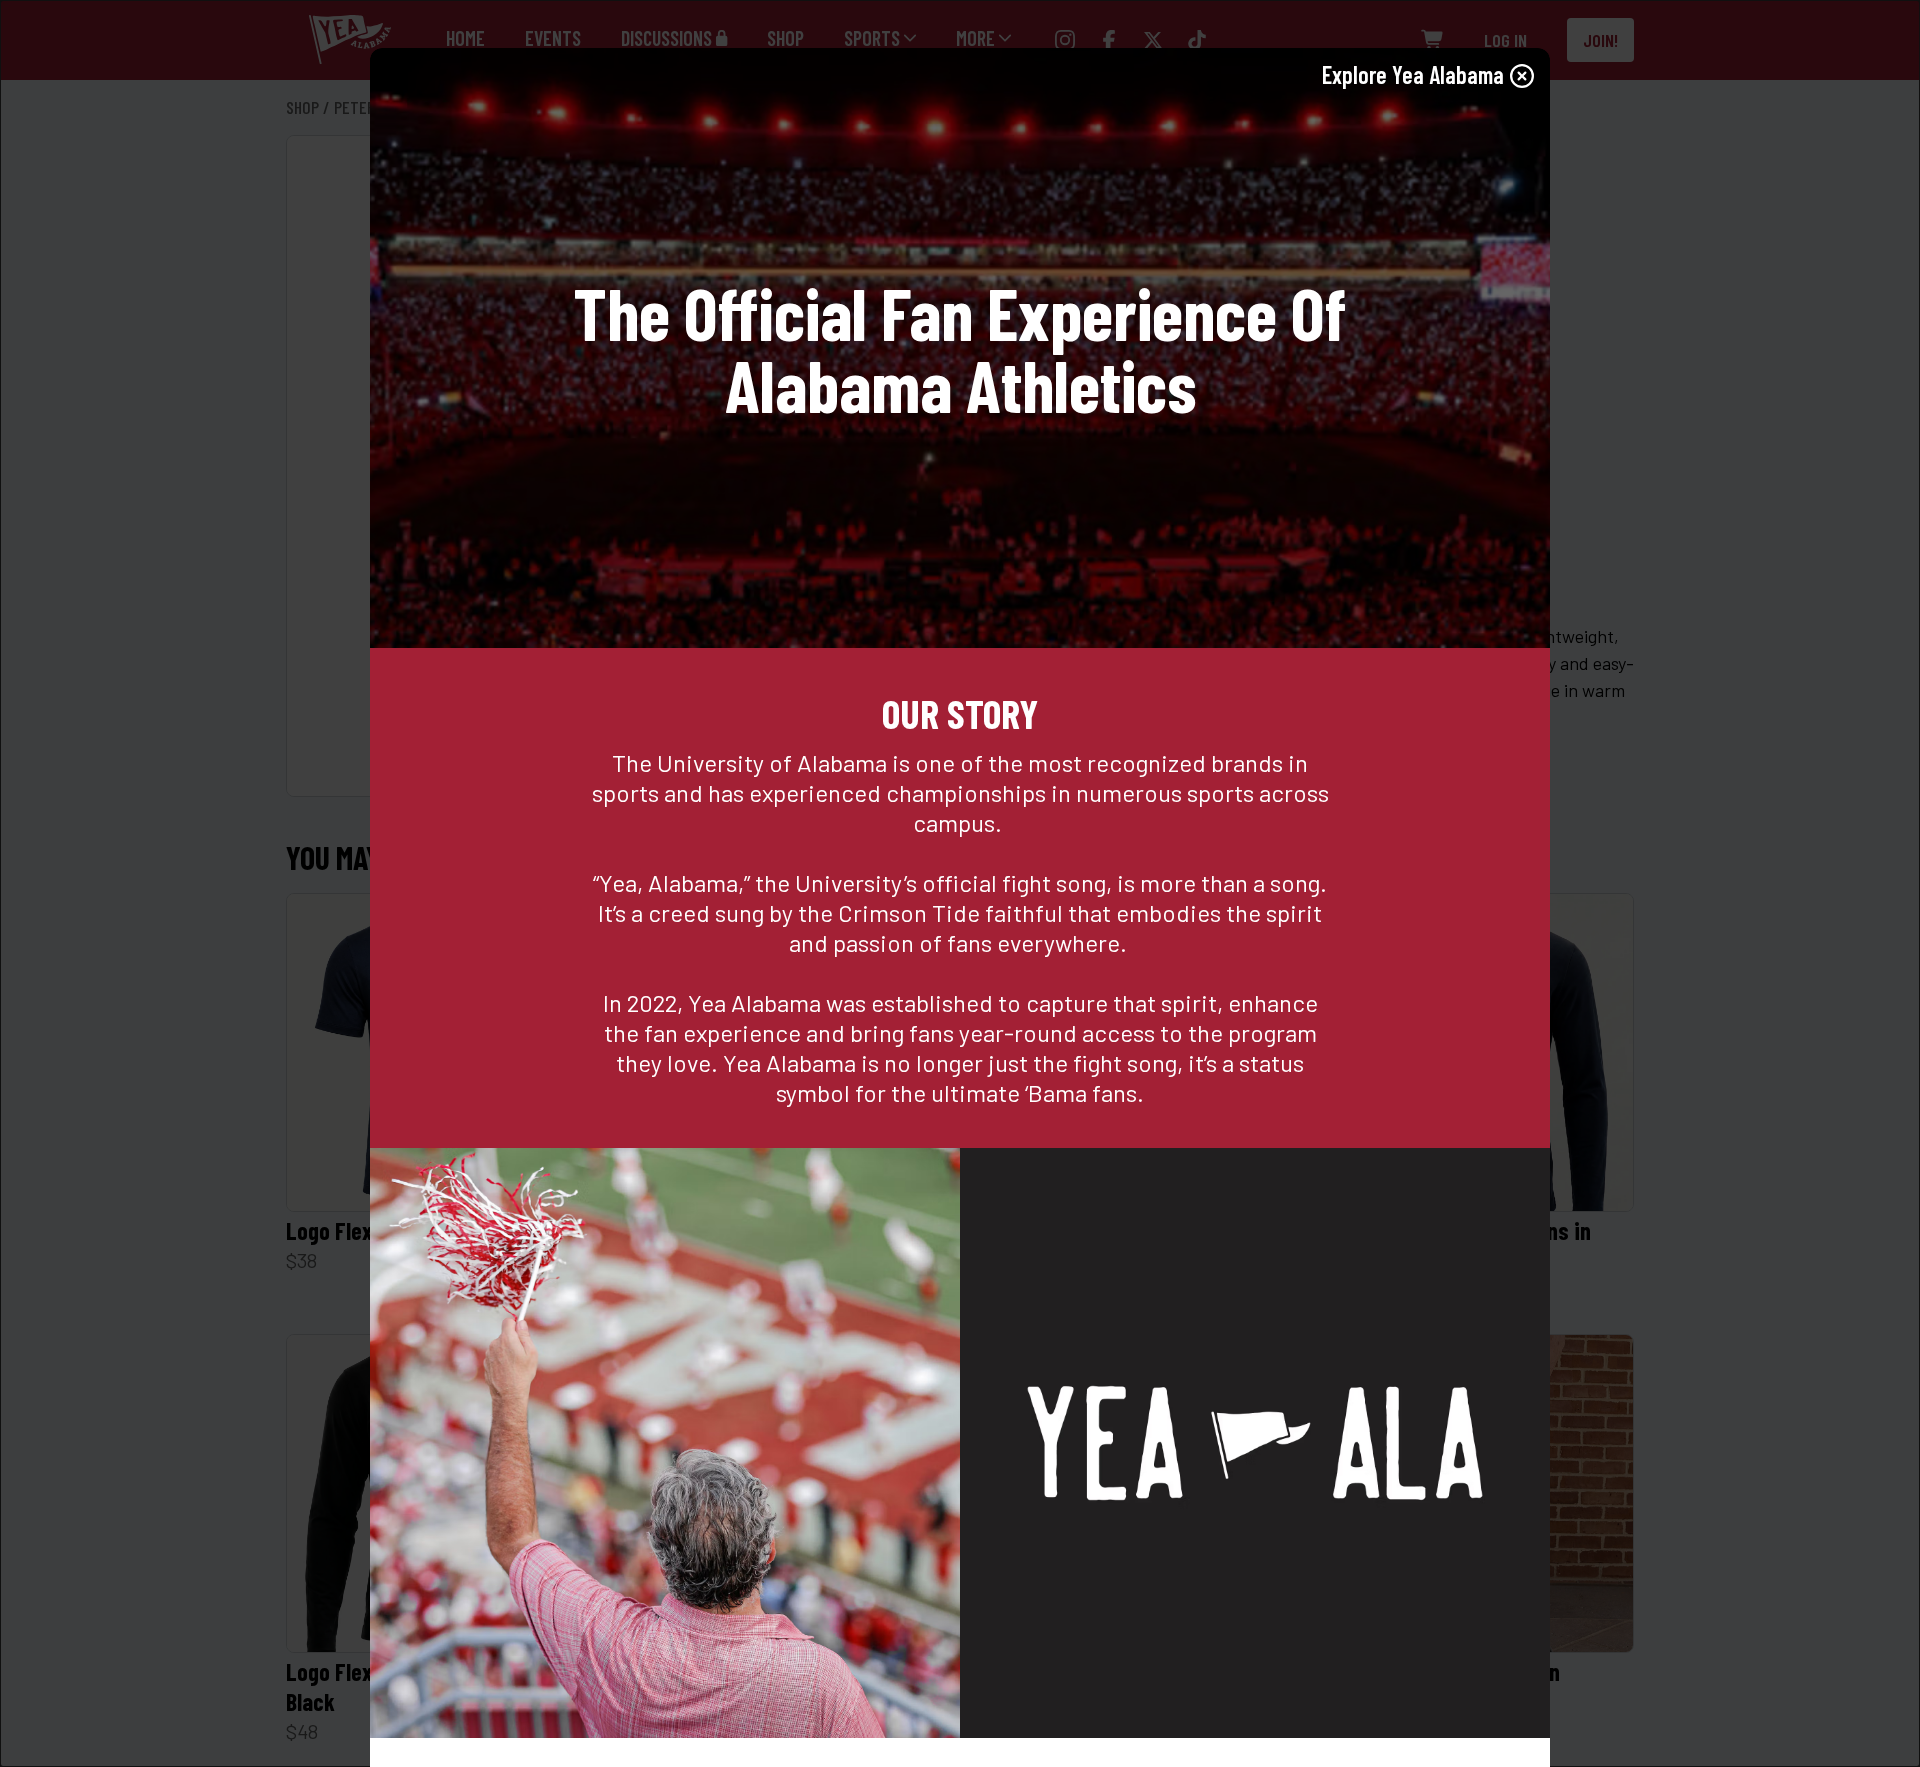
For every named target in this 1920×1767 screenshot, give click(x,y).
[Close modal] (1522, 76)
